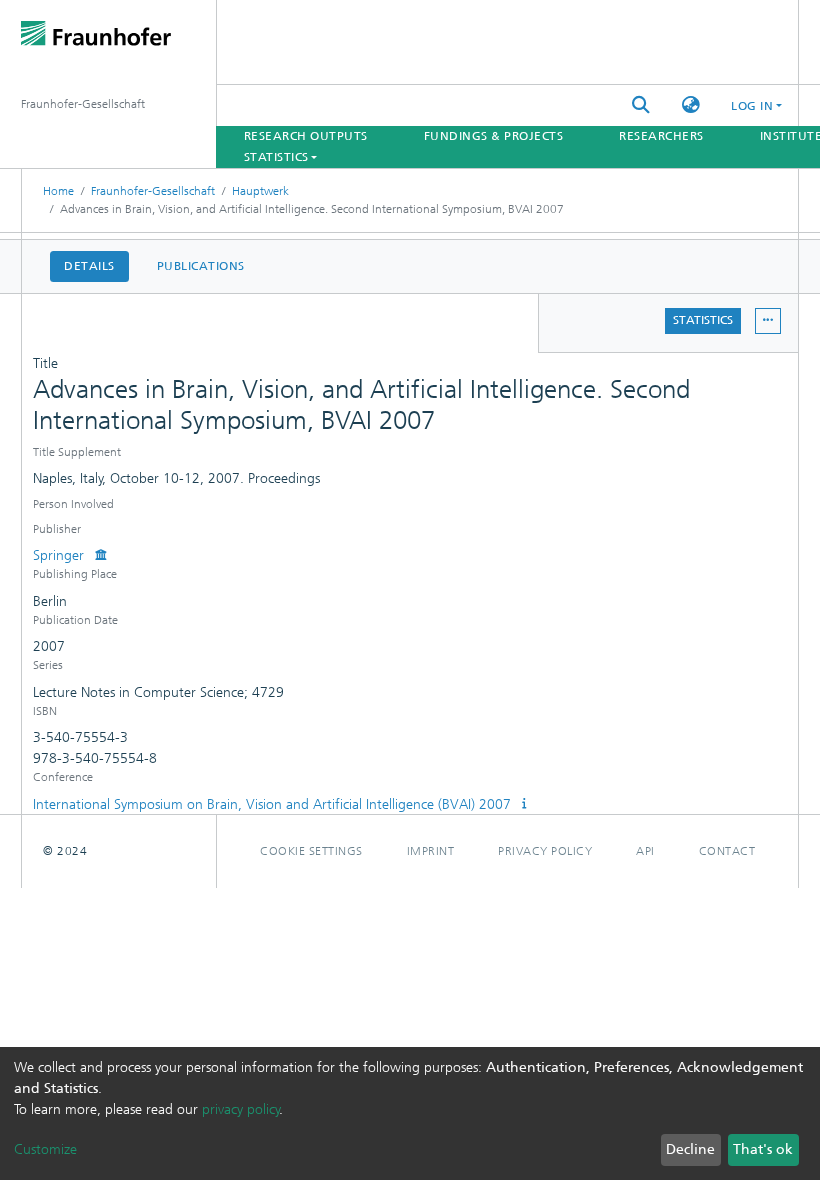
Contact (727, 851)
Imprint (431, 851)
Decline (690, 1149)
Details (89, 266)
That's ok (763, 1149)
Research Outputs (306, 136)
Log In (752, 106)
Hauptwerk (260, 191)
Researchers (661, 136)
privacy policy (241, 1109)
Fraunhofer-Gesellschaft (153, 191)
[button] (691, 105)
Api (645, 851)
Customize (45, 1149)
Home (58, 191)
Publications (201, 266)
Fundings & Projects (494, 136)
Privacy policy (545, 851)
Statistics (703, 320)
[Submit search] (641, 105)
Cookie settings (311, 851)
